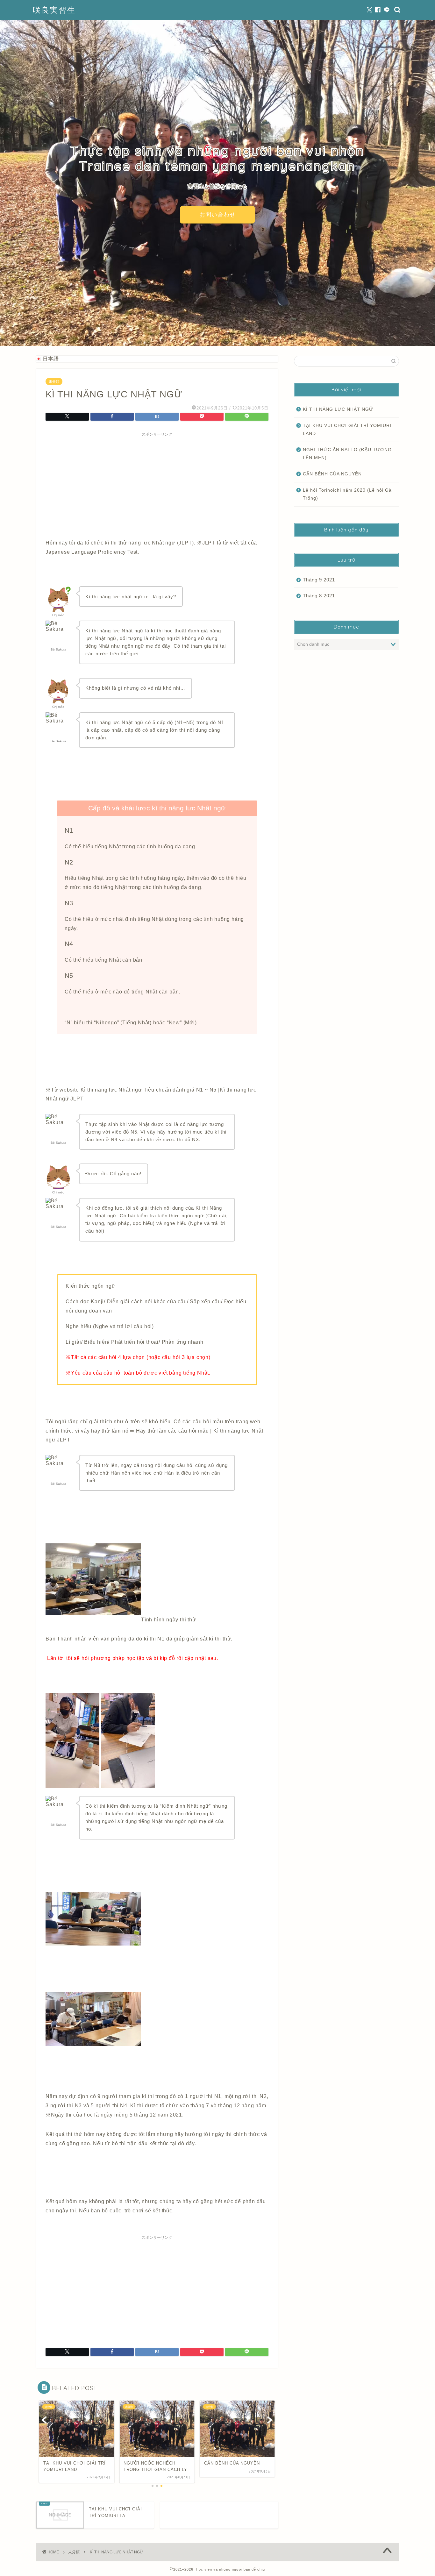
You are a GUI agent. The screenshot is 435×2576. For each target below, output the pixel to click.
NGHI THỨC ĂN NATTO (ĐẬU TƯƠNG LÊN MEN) (347, 454)
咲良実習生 (54, 10)
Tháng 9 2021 (319, 580)
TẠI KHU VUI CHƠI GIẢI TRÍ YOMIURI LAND (347, 430)
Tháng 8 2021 (319, 596)
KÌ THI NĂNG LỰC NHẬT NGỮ (338, 409)
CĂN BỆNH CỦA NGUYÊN (332, 474)
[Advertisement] (157, 484)
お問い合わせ (217, 215)
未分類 (54, 381)
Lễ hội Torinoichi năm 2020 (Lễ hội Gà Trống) (347, 494)
